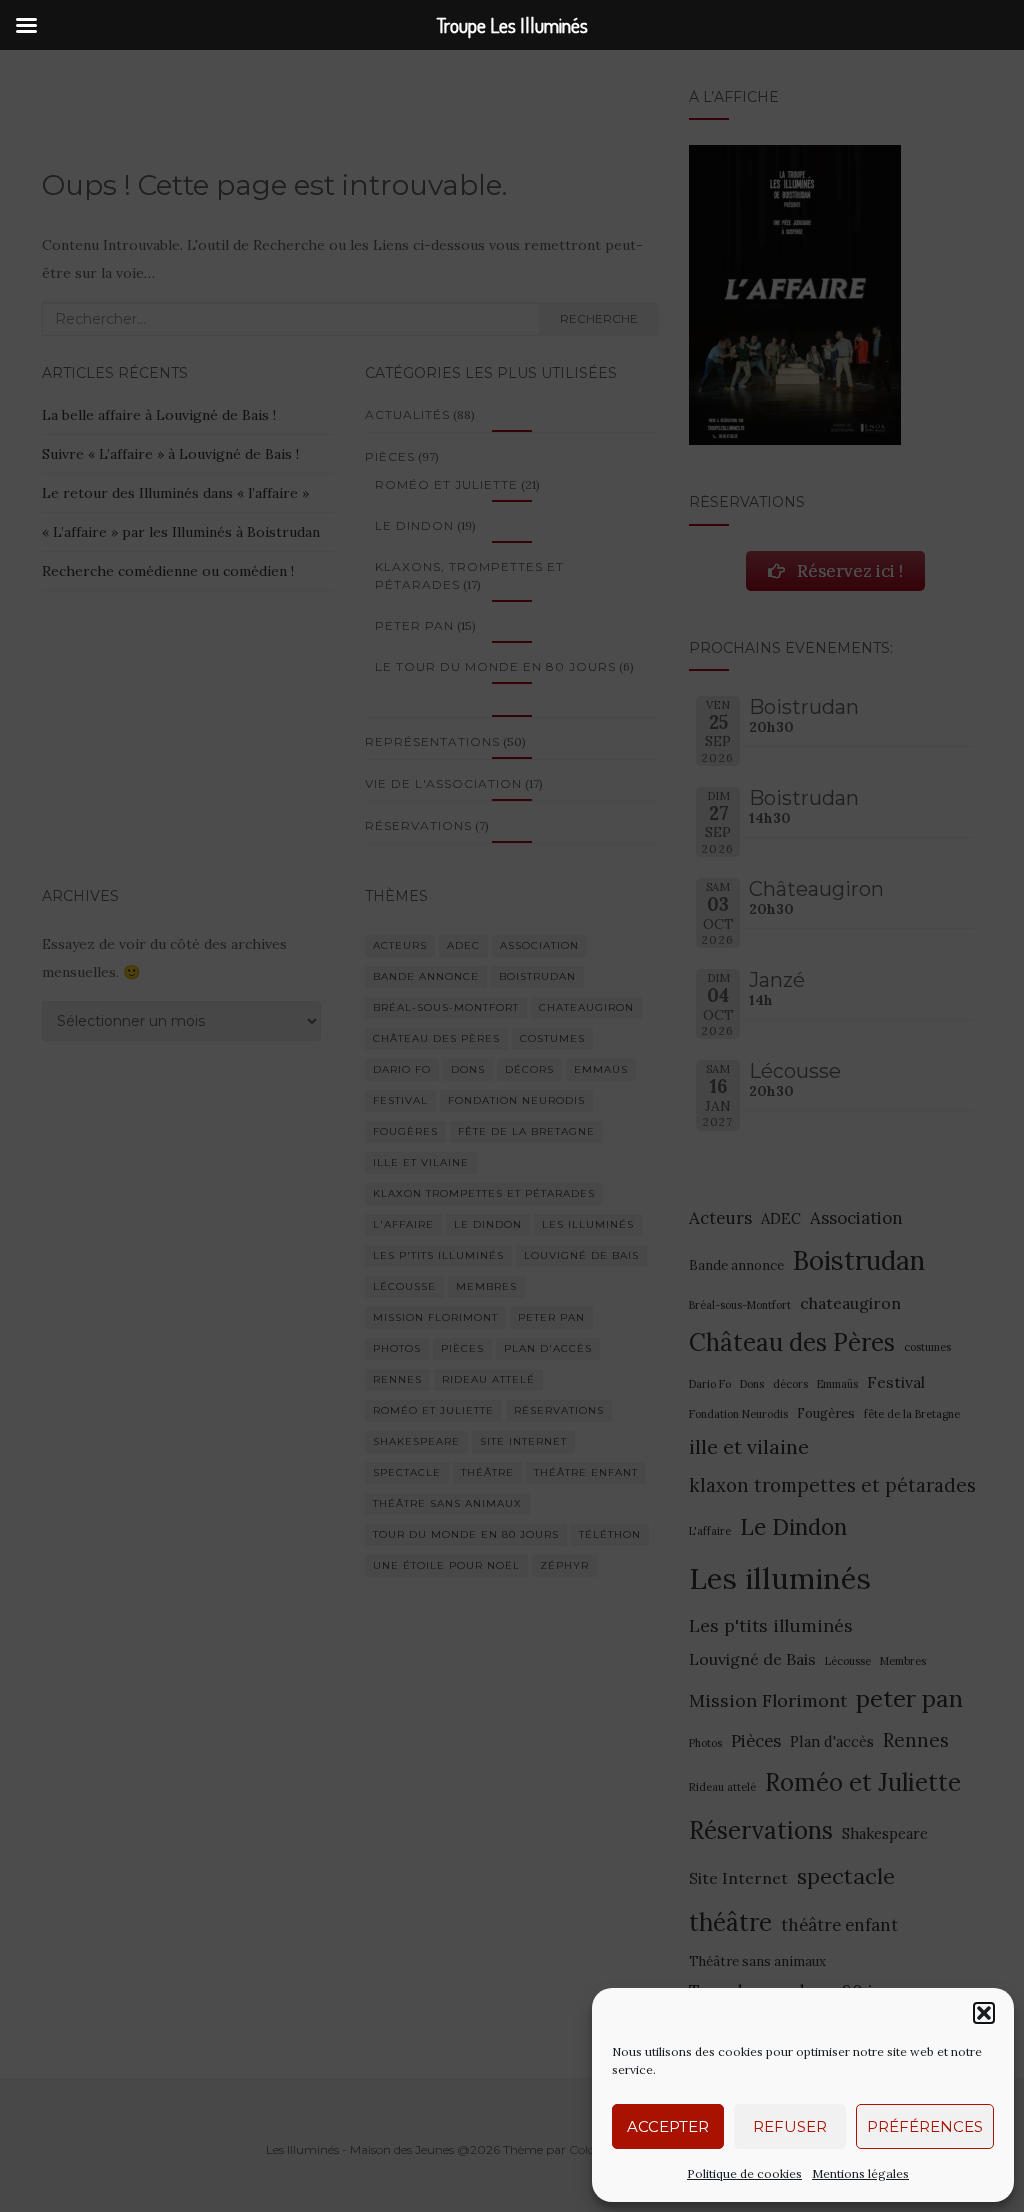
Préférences (925, 2126)
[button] (984, 2013)
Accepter (668, 2126)
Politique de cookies (744, 2173)
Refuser (790, 2126)
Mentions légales (860, 2173)
